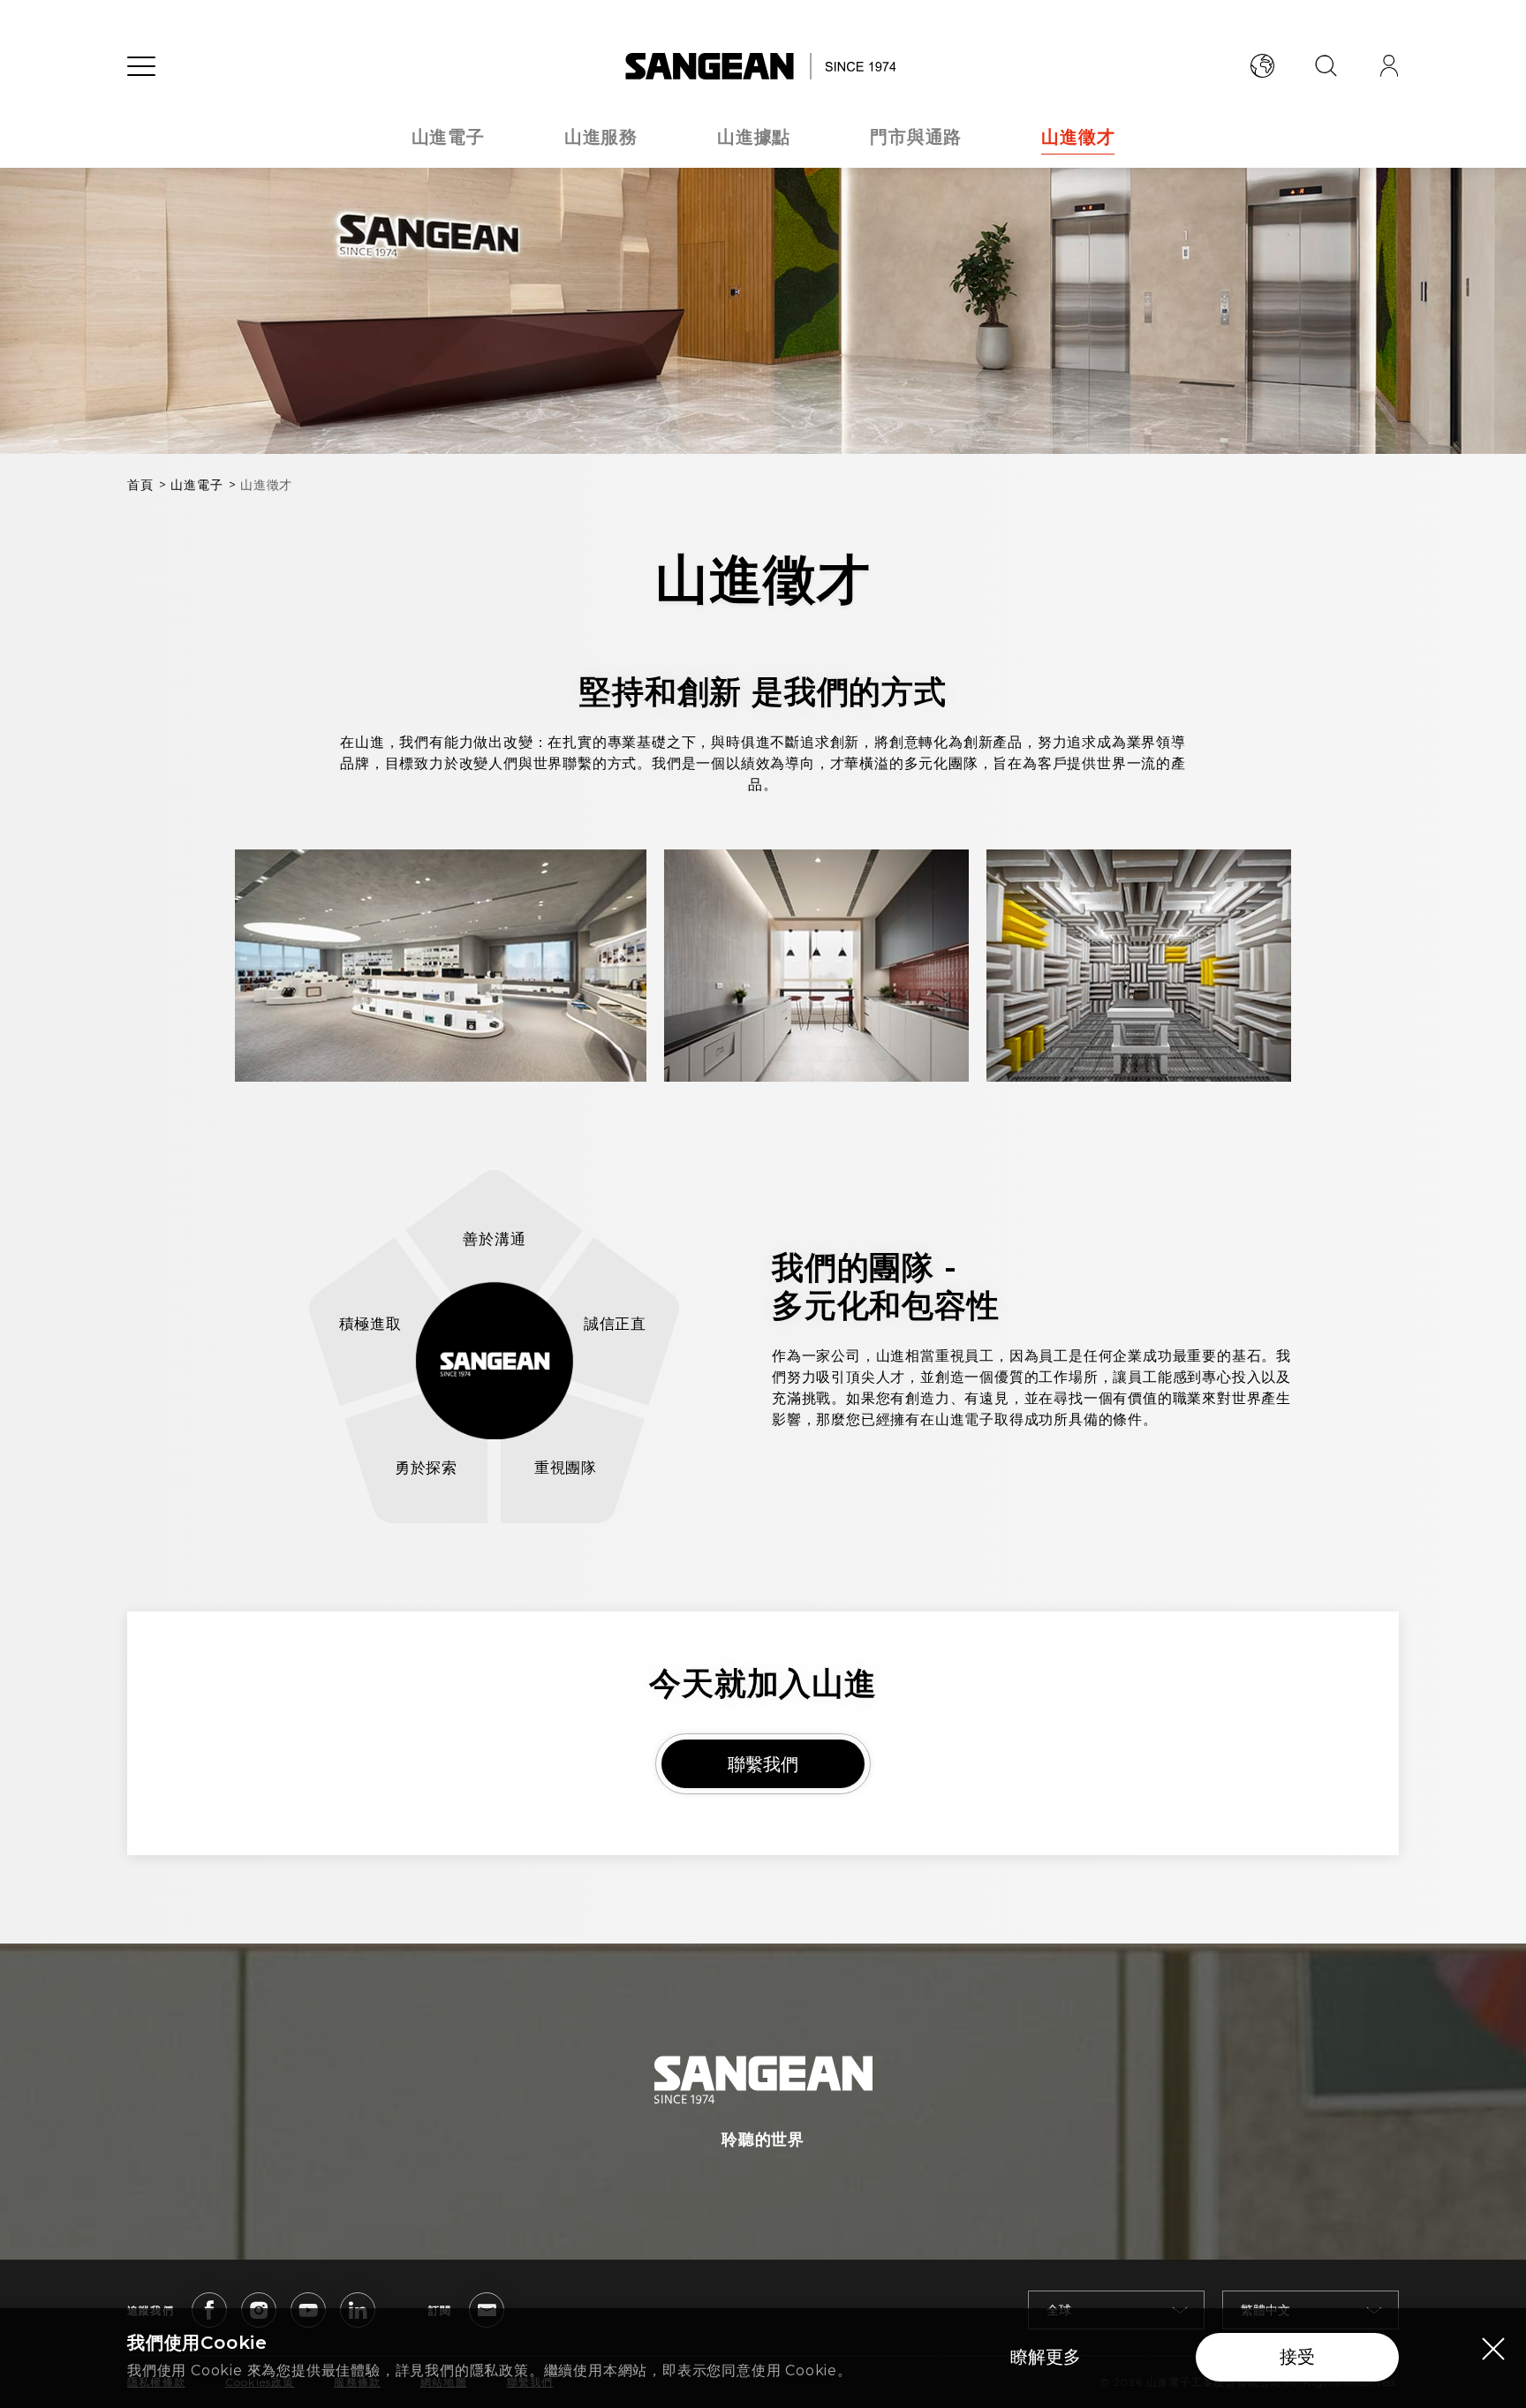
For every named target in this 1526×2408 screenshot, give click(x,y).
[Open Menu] (141, 66)
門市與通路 (916, 137)
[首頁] (763, 66)
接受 (1297, 2357)
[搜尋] (1326, 66)
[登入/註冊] (1389, 66)
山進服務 (601, 137)
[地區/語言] (1262, 66)
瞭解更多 (1046, 2357)
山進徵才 (1078, 137)
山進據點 (754, 137)
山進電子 (448, 137)
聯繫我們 (763, 1764)
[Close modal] (1493, 2348)
